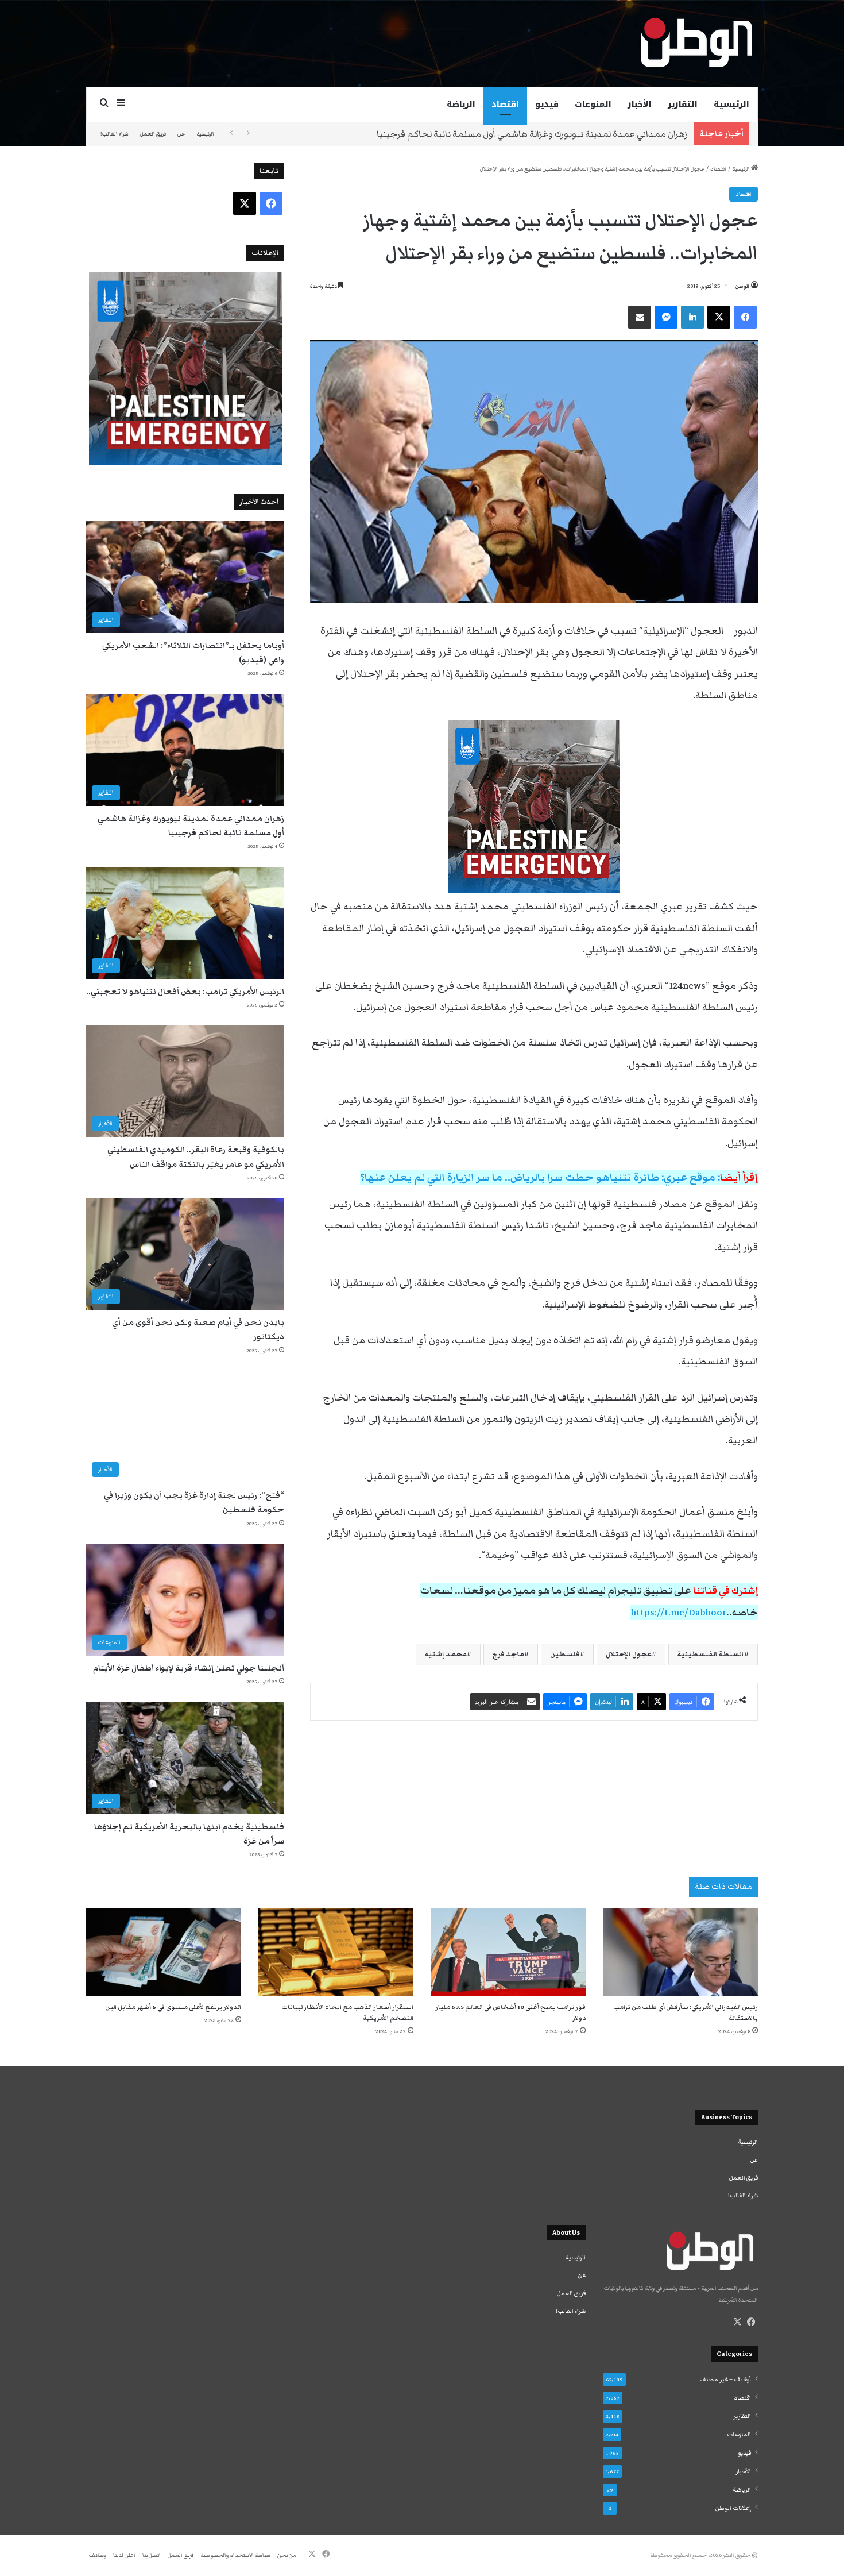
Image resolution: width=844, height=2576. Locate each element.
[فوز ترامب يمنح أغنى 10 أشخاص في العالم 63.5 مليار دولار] (508, 1952)
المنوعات (593, 104)
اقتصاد (505, 104)
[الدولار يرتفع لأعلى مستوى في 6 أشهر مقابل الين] (164, 1952)
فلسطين (565, 1654)
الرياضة (461, 104)
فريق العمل (153, 134)
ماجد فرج (508, 1654)
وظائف (98, 2555)
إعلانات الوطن (733, 2508)
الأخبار (640, 104)
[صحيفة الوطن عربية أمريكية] (695, 43)
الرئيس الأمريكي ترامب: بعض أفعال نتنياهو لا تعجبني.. (185, 992)
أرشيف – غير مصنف (725, 2380)
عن (181, 134)
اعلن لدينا (124, 2555)
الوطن (742, 286)
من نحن (287, 2555)
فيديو (547, 104)
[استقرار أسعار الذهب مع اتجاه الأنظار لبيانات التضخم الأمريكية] (336, 1952)
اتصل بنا (152, 2555)
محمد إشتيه (446, 1654)
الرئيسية (731, 104)
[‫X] (737, 2322)
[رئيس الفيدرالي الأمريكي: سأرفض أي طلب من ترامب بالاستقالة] (680, 1952)
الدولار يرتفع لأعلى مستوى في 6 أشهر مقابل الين (173, 2007)
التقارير (683, 104)
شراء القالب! (115, 134)
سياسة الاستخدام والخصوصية (235, 2555)
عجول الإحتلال (629, 1654)
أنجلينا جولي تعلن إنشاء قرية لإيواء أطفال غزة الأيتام (189, 1668)
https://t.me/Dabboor (678, 1613)
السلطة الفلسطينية (711, 1654)
